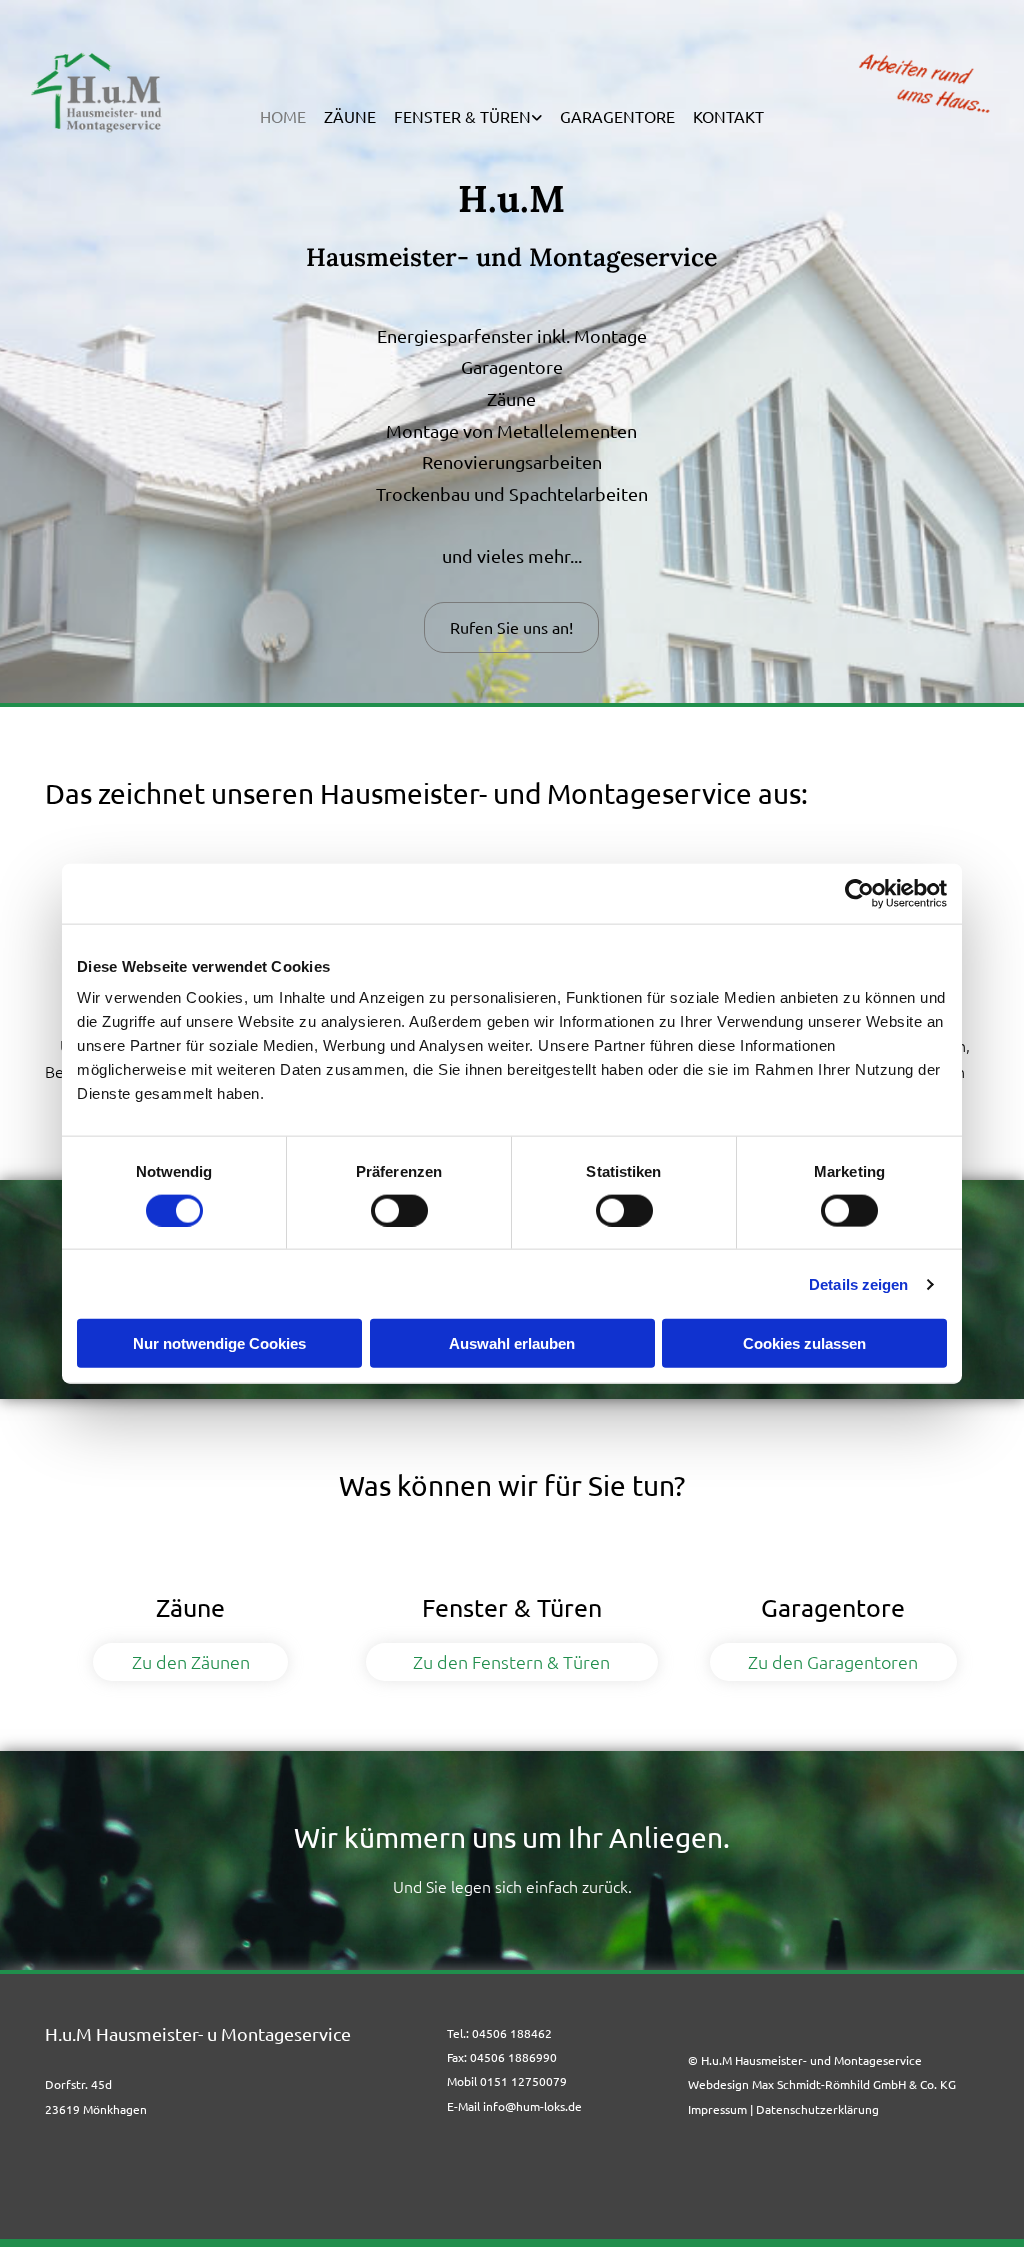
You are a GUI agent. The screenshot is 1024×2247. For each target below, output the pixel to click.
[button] (511, 627)
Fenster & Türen (462, 116)
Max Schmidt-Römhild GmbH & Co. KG (854, 2084)
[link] (468, 116)
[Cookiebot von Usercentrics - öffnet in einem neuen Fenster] (859, 893)
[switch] (399, 1210)
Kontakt (728, 116)
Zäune (350, 116)
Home (283, 116)
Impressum (717, 2109)
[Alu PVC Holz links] (537, 116)
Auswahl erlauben (512, 1343)
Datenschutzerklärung (817, 2109)
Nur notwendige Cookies (219, 1343)
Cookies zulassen (804, 1343)
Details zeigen (858, 1283)
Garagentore (617, 116)
